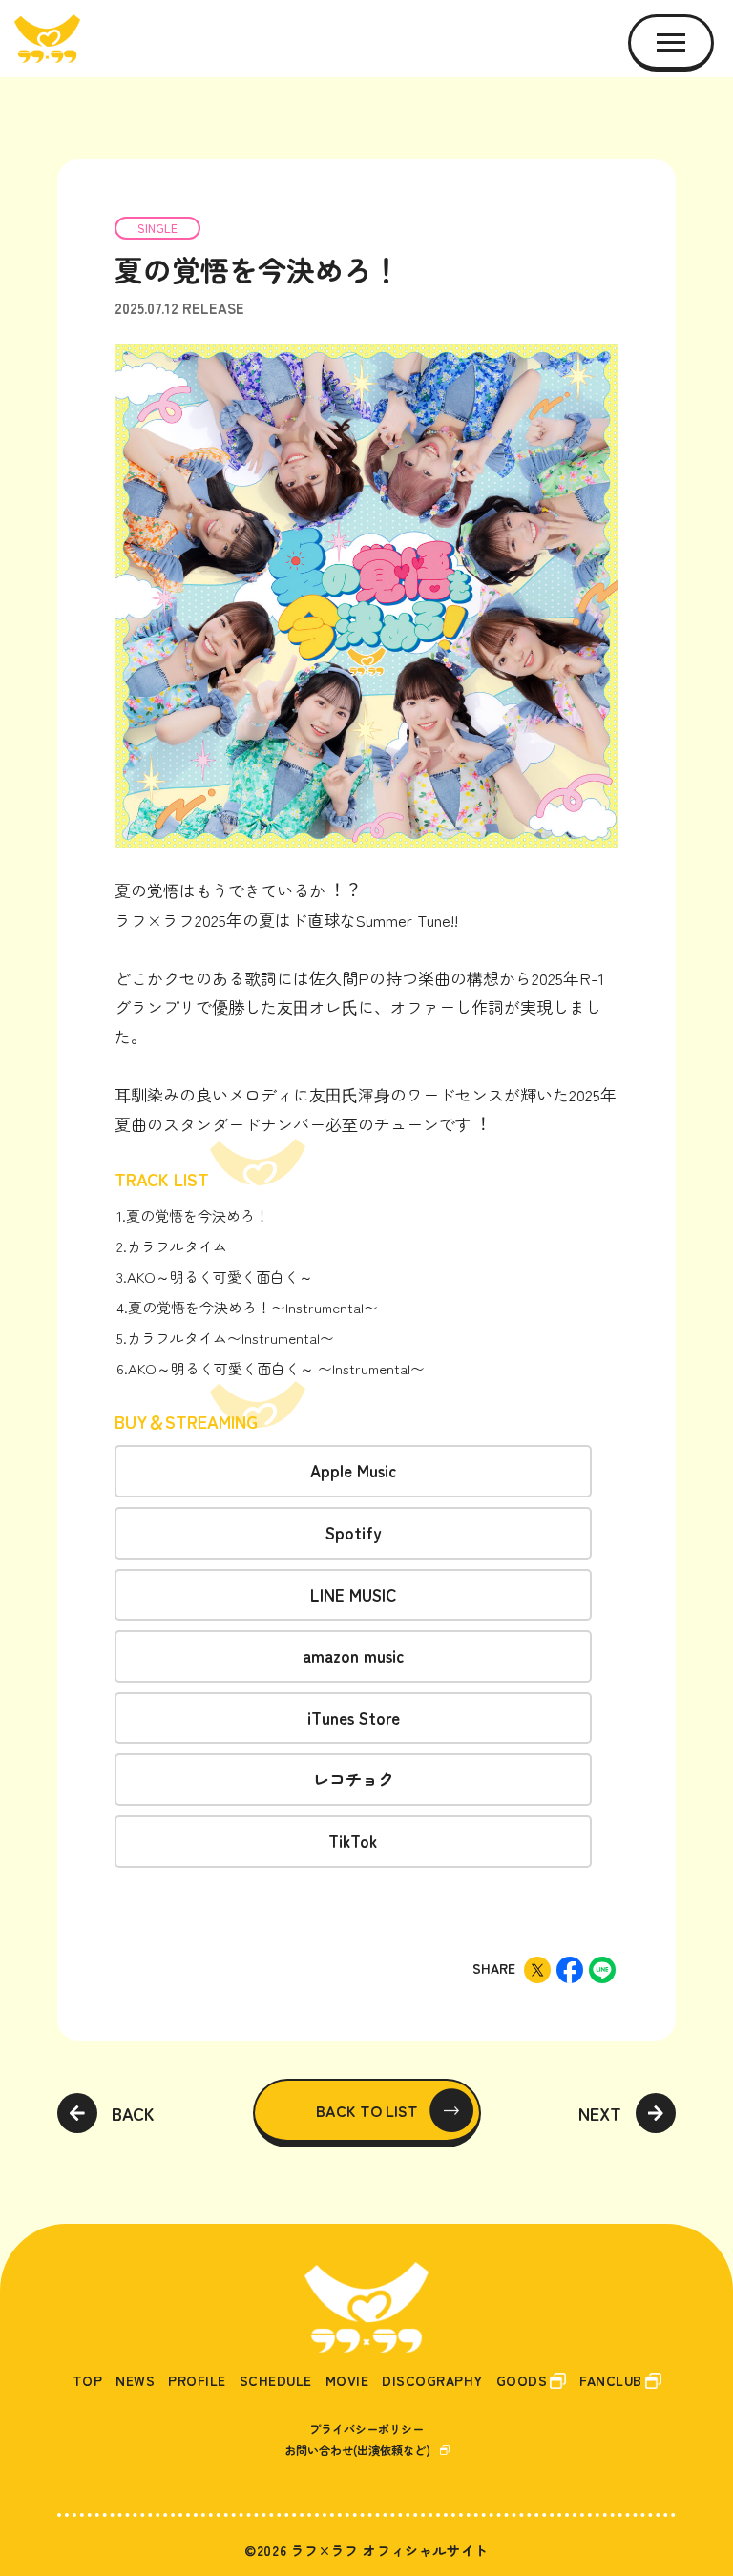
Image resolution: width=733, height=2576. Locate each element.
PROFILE (197, 2381)
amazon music (354, 1655)
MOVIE (347, 2381)
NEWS (135, 2381)
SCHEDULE (276, 2381)
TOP (88, 2381)
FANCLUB (611, 2381)
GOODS (522, 2381)
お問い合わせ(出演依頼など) (357, 2450)
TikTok (353, 1841)
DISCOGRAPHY (432, 2381)
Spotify (354, 1532)
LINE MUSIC (354, 1594)
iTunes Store (354, 1717)
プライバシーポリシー (366, 2429)
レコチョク (354, 1779)
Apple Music (354, 1470)
